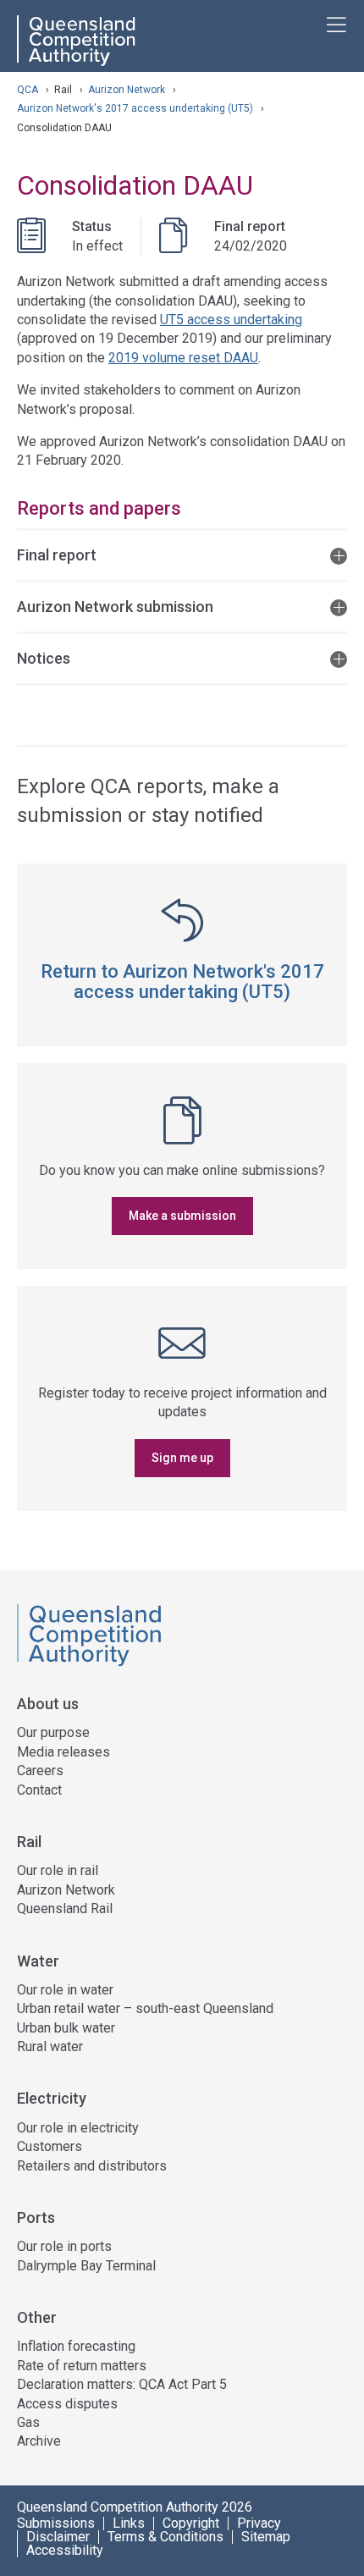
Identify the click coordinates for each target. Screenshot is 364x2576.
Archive (39, 2441)
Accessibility (65, 2551)
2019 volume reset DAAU (183, 358)
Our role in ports (64, 2246)
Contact (39, 1790)
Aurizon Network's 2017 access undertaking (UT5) (136, 108)
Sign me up (182, 1458)
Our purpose (53, 1732)
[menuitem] (182, 1765)
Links (129, 2524)
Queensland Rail (65, 1909)
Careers (40, 1771)
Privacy (259, 2524)
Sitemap (266, 2537)
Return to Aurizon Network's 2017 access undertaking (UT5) (182, 982)
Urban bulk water (66, 2028)
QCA (28, 90)
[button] (182, 554)
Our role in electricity (78, 2128)
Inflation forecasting (76, 2346)
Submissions (56, 2524)
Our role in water (65, 1990)
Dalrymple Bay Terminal (86, 2266)
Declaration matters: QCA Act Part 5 (122, 2384)
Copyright (191, 2524)
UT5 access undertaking (231, 320)
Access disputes (67, 2404)
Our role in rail (58, 1870)
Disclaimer (58, 2537)
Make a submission (182, 1216)
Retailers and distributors (92, 2166)
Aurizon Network (128, 90)
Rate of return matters (82, 2366)
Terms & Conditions (165, 2537)
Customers (50, 2146)
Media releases (63, 1752)
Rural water (50, 2046)
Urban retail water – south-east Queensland (145, 2008)
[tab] (182, 554)
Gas (28, 2422)
